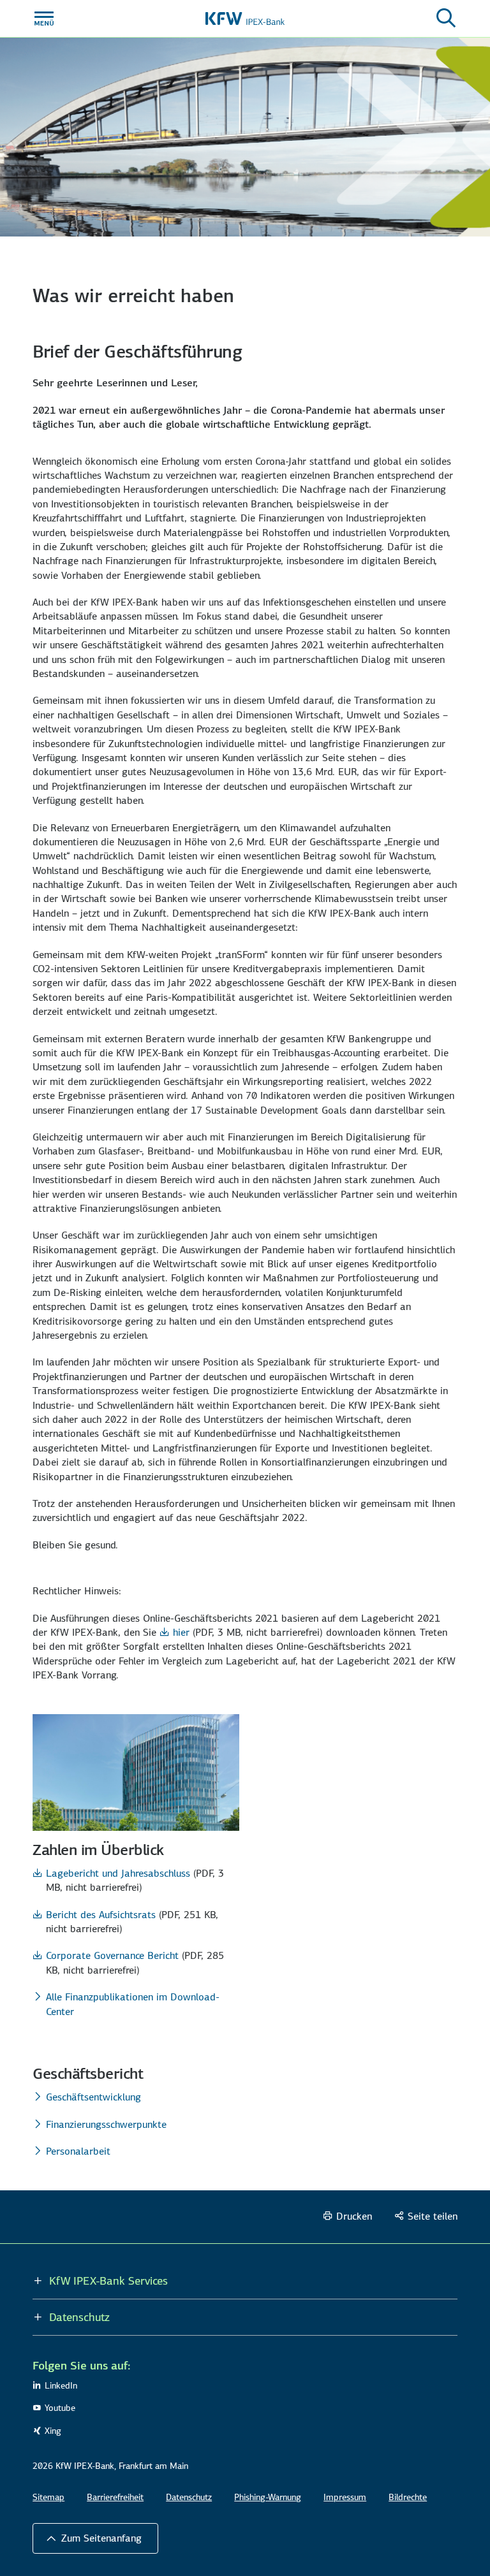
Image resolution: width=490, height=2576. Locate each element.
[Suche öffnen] (446, 18)
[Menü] (44, 18)
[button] (95, 2538)
